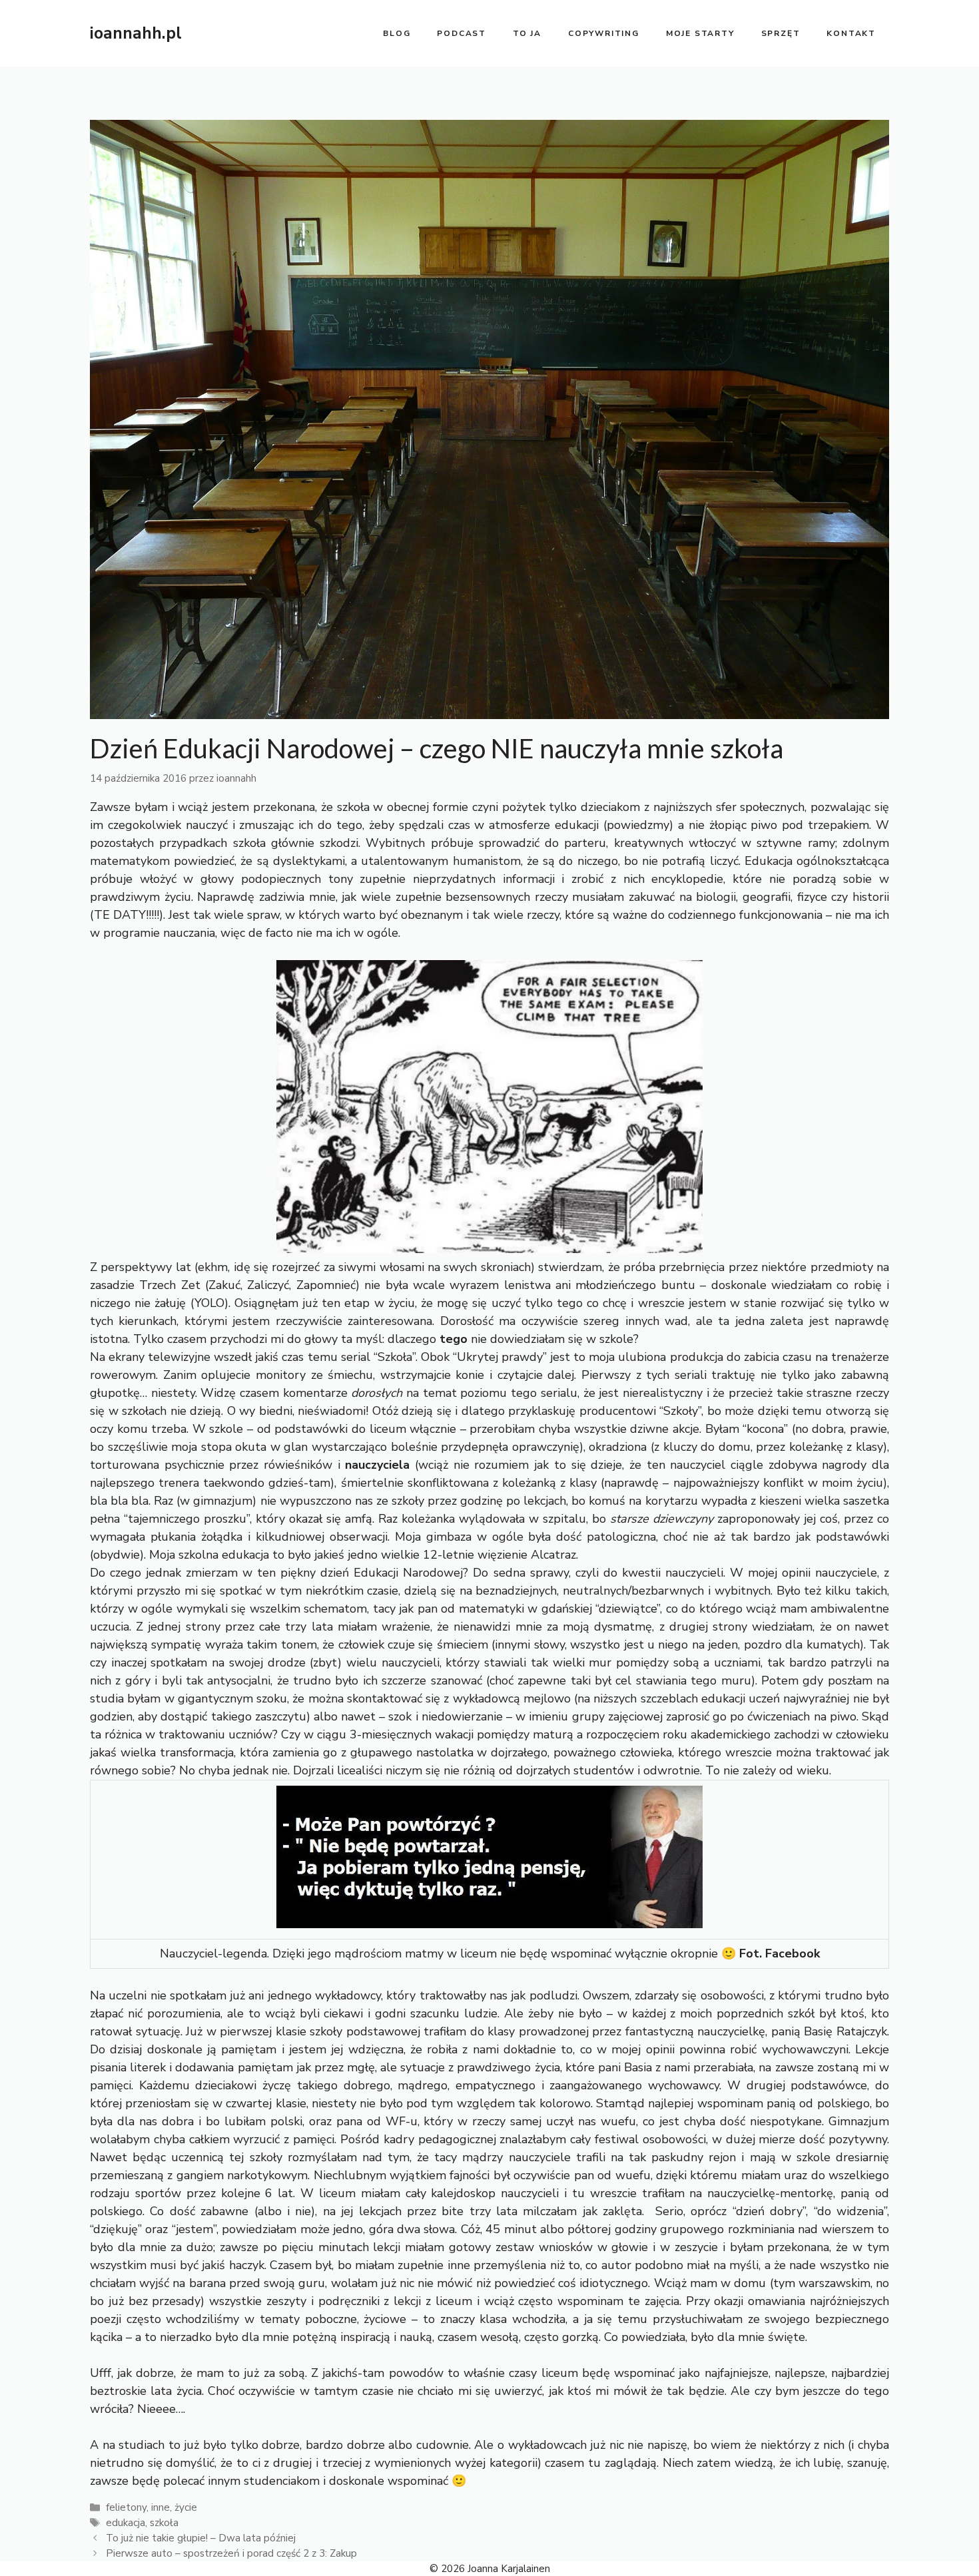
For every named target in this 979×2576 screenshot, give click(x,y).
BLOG (397, 33)
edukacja (126, 2523)
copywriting (604, 33)
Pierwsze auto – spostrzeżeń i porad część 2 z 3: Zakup (231, 2553)
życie (186, 2507)
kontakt (851, 33)
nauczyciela (377, 1465)
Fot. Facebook (780, 1953)
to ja (527, 33)
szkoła (164, 2523)
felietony (126, 2507)
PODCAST (462, 33)
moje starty (700, 33)
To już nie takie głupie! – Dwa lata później (201, 2538)
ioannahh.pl (136, 33)
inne (161, 2507)
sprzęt (781, 33)
